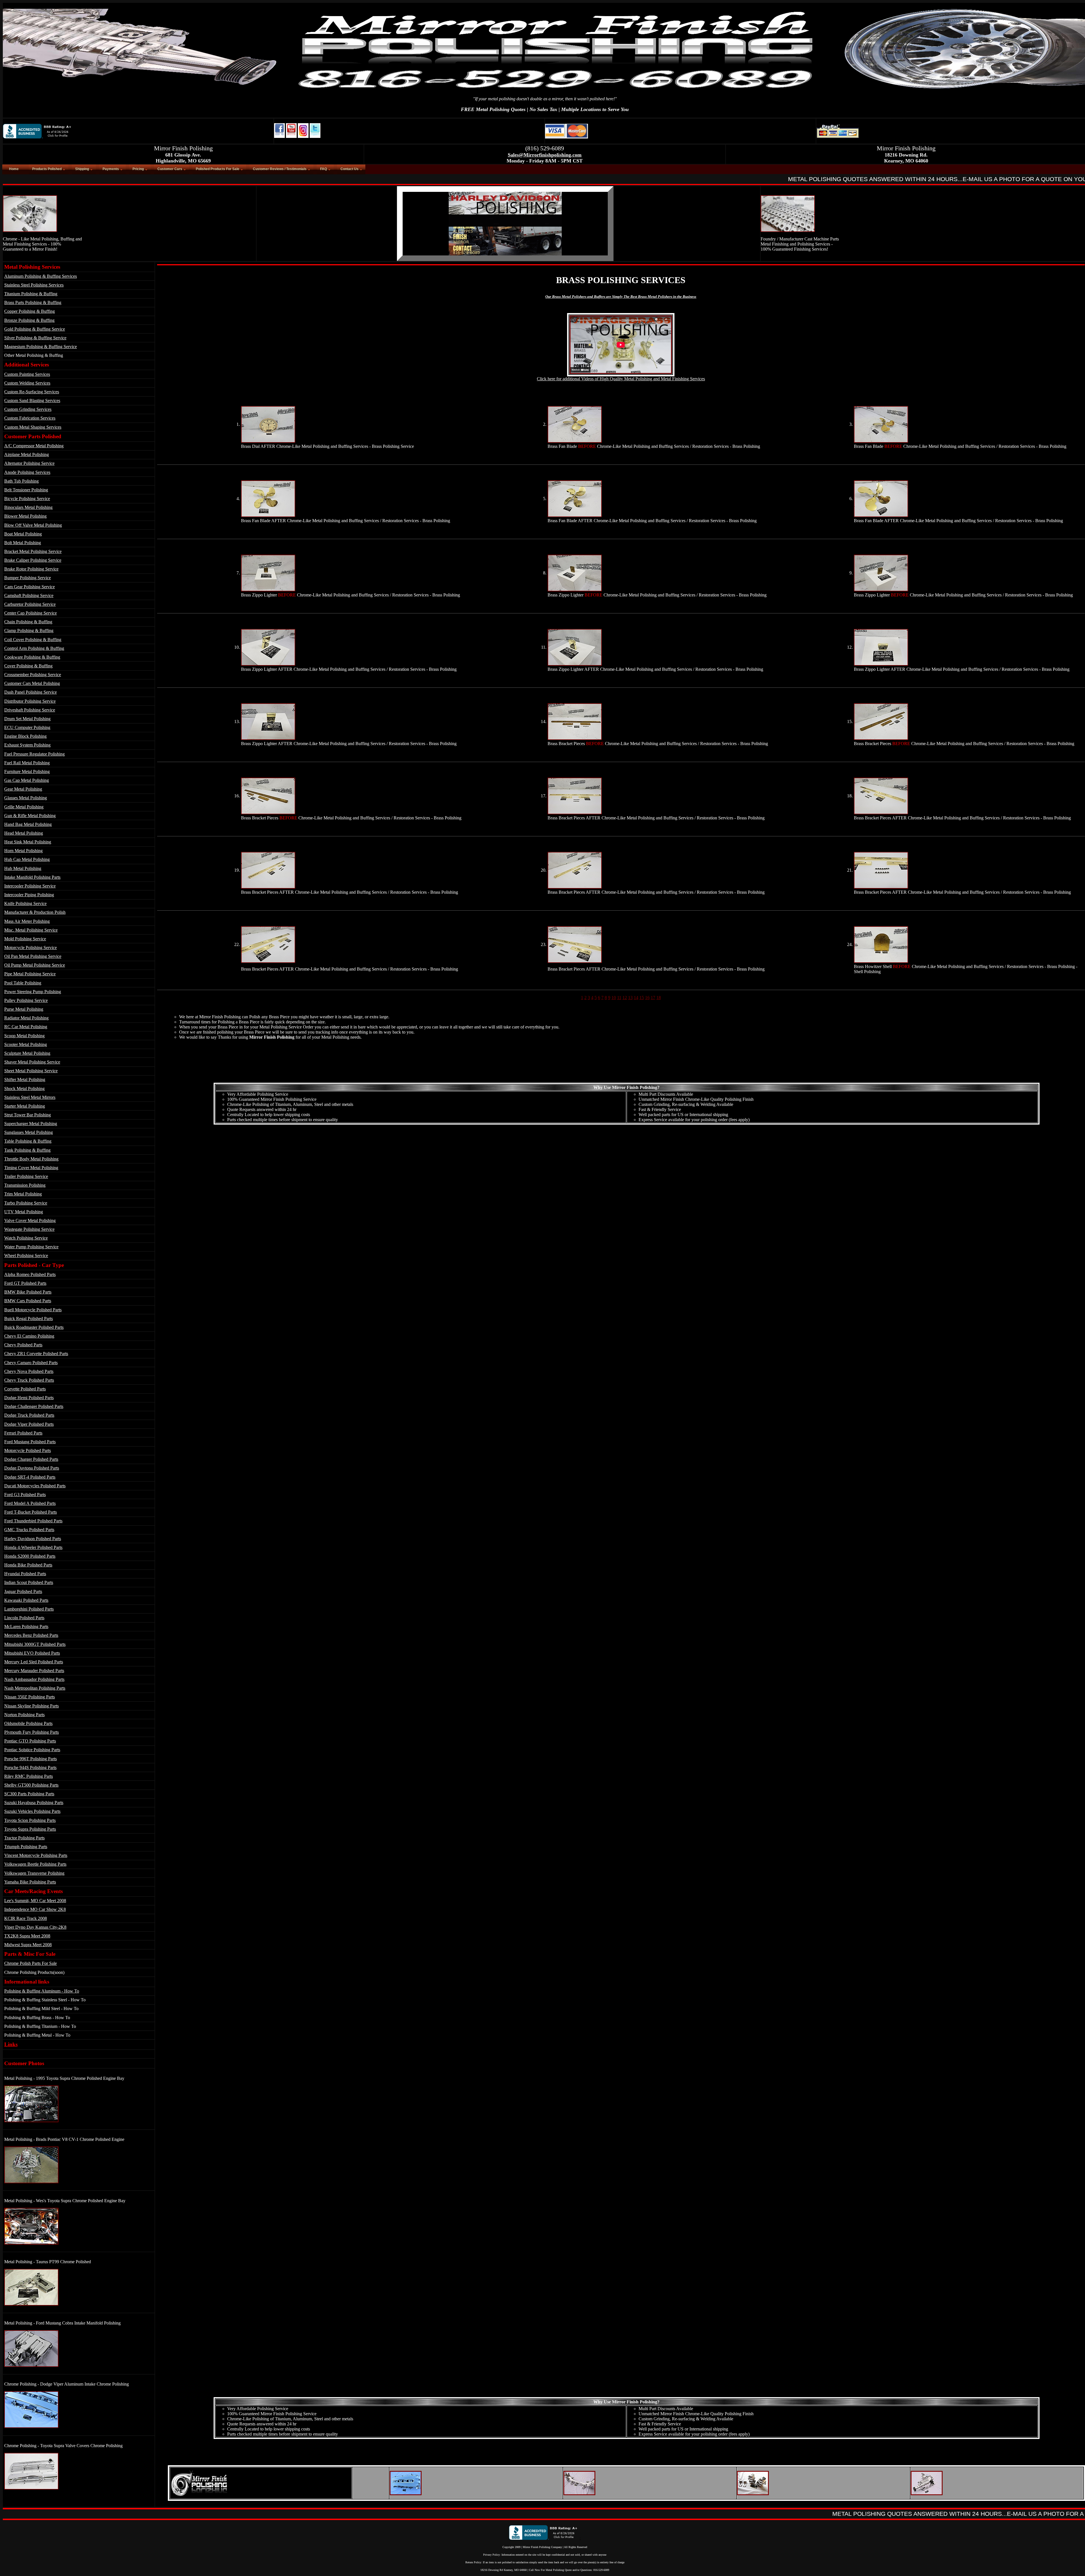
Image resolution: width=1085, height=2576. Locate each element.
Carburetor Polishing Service (30, 604)
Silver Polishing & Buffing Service (35, 338)
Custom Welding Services (27, 383)
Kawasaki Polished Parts (26, 1600)
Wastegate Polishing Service (29, 1229)
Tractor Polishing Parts (24, 1838)
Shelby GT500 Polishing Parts (31, 1785)
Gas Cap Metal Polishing (27, 780)
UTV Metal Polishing (24, 1212)
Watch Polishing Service (26, 1238)
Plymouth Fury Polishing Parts (32, 1732)
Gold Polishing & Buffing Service (35, 329)
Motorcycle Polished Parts (28, 1450)
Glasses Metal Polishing (26, 798)
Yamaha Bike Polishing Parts (30, 1882)
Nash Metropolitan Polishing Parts (35, 1688)
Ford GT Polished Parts (25, 1283)
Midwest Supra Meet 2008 (28, 1945)
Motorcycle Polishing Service (31, 948)
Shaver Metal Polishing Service (32, 1062)
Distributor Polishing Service (30, 701)
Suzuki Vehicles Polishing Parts (32, 1811)
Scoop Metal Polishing (24, 1036)
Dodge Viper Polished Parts (29, 1424)
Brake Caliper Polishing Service (33, 560)
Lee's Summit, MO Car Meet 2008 (35, 1901)
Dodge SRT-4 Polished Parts (30, 1477)
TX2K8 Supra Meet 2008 (27, 1936)
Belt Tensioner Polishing (26, 490)
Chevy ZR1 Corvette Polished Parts (36, 1354)
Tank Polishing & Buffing (27, 1150)
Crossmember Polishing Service (33, 675)
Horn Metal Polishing (23, 851)
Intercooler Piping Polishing (29, 895)
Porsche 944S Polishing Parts (30, 1767)
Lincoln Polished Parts (24, 1618)
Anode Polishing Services (27, 472)
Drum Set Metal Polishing (27, 719)
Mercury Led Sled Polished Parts (34, 1662)
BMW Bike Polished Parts (28, 1292)
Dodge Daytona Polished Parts (32, 1468)
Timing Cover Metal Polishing (31, 1168)
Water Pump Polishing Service (31, 1247)
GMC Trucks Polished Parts (29, 1530)
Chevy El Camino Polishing (29, 1336)
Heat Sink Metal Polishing (28, 842)
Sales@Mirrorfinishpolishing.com (545, 155)
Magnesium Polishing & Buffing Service (41, 347)
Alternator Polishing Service (29, 463)
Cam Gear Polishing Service (30, 587)
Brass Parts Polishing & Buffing (33, 302)
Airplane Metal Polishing (27, 454)
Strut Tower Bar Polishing (28, 1115)
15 (642, 998)
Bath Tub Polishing (21, 481)
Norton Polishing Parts (24, 1715)
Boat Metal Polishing (23, 534)
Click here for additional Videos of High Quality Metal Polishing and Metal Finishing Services (621, 379)
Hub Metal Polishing (23, 868)
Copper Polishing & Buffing (30, 311)
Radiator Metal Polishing (26, 1018)
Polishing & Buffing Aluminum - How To (42, 1991)
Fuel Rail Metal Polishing (27, 763)
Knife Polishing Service (25, 903)
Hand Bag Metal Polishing (28, 824)
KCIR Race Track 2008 (26, 1918)
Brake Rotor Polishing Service (31, 569)
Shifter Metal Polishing (25, 1079)
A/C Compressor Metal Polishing (34, 446)
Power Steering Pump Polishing (33, 992)
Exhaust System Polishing (27, 745)
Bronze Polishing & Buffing (29, 320)
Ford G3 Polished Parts (25, 1495)
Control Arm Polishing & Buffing (34, 648)
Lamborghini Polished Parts (29, 1609)
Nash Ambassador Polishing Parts (34, 1679)
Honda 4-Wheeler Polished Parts (33, 1547)
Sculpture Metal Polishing (27, 1053)
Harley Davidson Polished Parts (33, 1539)
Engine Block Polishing (25, 736)
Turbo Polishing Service (26, 1203)
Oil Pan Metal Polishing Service (33, 956)
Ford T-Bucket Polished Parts (31, 1512)
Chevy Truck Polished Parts (29, 1380)
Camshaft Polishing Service (29, 595)
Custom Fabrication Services (30, 418)
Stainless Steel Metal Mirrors (30, 1097)
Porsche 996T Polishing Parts (31, 1759)
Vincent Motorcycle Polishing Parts (36, 1855)
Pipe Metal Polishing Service (30, 974)
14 (636, 998)
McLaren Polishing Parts (26, 1626)
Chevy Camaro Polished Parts (31, 1363)
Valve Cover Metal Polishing (30, 1220)
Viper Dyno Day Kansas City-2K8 (35, 1927)
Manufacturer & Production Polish (35, 912)
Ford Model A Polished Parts (30, 1503)
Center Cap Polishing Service (31, 613)
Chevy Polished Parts (23, 1345)
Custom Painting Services (27, 374)
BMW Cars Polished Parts (28, 1301)
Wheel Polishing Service (26, 1256)
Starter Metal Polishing (25, 1106)
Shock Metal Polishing (24, 1089)
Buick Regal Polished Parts (29, 1319)
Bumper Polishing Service (28, 578)
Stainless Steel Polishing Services (34, 285)
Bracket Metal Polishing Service (33, 551)
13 (630, 998)
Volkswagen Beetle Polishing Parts (35, 1864)
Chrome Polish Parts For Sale (31, 1963)
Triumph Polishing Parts (26, 1847)
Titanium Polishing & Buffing (31, 294)
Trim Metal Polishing (23, 1194)
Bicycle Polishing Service (27, 499)
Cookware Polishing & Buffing (32, 657)
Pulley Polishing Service (26, 1000)
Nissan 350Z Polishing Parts (30, 1697)
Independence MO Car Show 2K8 (35, 1909)
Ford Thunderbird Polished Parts (33, 1521)
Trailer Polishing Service (26, 1176)
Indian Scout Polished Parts (29, 1582)
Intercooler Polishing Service (30, 886)
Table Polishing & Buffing (28, 1141)
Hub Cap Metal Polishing (27, 859)
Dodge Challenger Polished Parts (34, 1406)
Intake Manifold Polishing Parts (32, 877)
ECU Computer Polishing (27, 727)
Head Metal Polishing (24, 833)
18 (659, 998)
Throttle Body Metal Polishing (31, 1159)
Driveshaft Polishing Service (30, 710)
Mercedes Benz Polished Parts (31, 1635)
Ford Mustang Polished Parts (30, 1442)
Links (11, 2044)
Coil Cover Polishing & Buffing (33, 640)
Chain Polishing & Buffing (28, 622)
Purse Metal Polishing (24, 1009)
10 (614, 998)
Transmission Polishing (25, 1185)
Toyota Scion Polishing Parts (30, 1820)
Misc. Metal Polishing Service (31, 930)
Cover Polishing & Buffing (28, 666)
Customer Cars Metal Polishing (32, 683)
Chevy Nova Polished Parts (29, 1371)
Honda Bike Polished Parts (28, 1565)
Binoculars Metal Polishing (28, 507)
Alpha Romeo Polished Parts (30, 1274)
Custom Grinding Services (28, 409)
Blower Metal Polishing (25, 516)
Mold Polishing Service (25, 939)
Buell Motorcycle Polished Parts (33, 1310)
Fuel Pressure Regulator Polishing (34, 754)
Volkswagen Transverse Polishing (34, 1873)
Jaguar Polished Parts (23, 1591)
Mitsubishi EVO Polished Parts (32, 1653)
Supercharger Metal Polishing (31, 1124)
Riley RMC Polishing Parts (29, 1776)
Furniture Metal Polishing (27, 772)
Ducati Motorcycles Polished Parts (35, 1486)
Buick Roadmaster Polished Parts (34, 1327)
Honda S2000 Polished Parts (30, 1556)
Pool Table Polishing (23, 983)
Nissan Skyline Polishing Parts (32, 1706)
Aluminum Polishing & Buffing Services (41, 276)
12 (625, 998)
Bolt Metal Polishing (23, 543)
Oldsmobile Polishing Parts (28, 1723)
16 (647, 998)
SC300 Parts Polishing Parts (29, 1794)
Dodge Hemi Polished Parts (29, 1398)
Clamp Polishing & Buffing (29, 631)
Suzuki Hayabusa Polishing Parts (34, 1803)
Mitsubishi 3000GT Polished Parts (35, 1644)
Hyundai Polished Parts (25, 1574)
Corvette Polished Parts (25, 1389)
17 (653, 998)
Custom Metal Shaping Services (33, 427)
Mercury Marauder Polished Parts (34, 1671)
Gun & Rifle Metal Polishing (30, 816)
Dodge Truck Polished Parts (29, 1415)
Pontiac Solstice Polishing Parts (32, 1750)
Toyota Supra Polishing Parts (30, 1829)
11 (619, 998)
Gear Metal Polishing (23, 789)
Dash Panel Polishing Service (31, 692)
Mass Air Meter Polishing (27, 921)
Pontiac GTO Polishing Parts (30, 1741)
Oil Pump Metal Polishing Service (35, 965)
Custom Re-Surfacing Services (32, 392)
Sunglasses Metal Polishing (29, 1132)
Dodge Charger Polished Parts (31, 1459)
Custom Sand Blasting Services (32, 401)
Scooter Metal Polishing (26, 1044)
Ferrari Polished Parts (23, 1433)
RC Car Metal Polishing (26, 1027)
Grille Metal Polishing (24, 807)
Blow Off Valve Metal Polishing (33, 525)
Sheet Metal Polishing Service (31, 1071)
